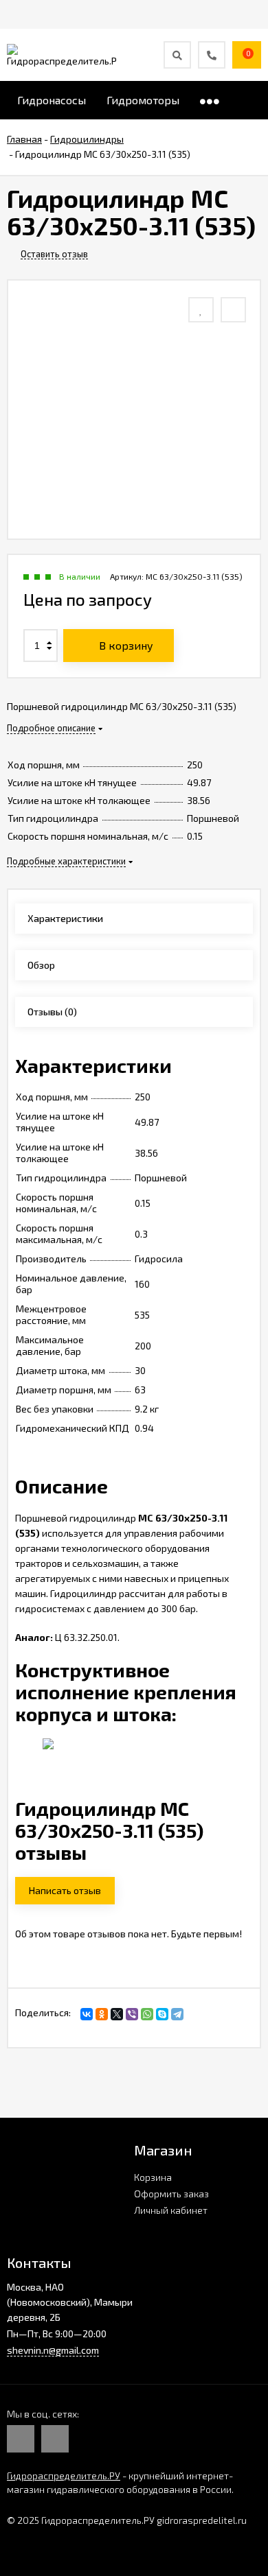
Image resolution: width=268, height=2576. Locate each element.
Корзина (153, 2177)
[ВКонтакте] (87, 2014)
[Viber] (132, 2014)
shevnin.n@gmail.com (53, 2350)
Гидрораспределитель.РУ (64, 2475)
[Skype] (162, 2014)
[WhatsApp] (147, 2014)
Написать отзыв (65, 1890)
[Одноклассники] (102, 2014)
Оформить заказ (171, 2194)
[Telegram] (177, 2014)
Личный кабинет (171, 2210)
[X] (117, 2014)
